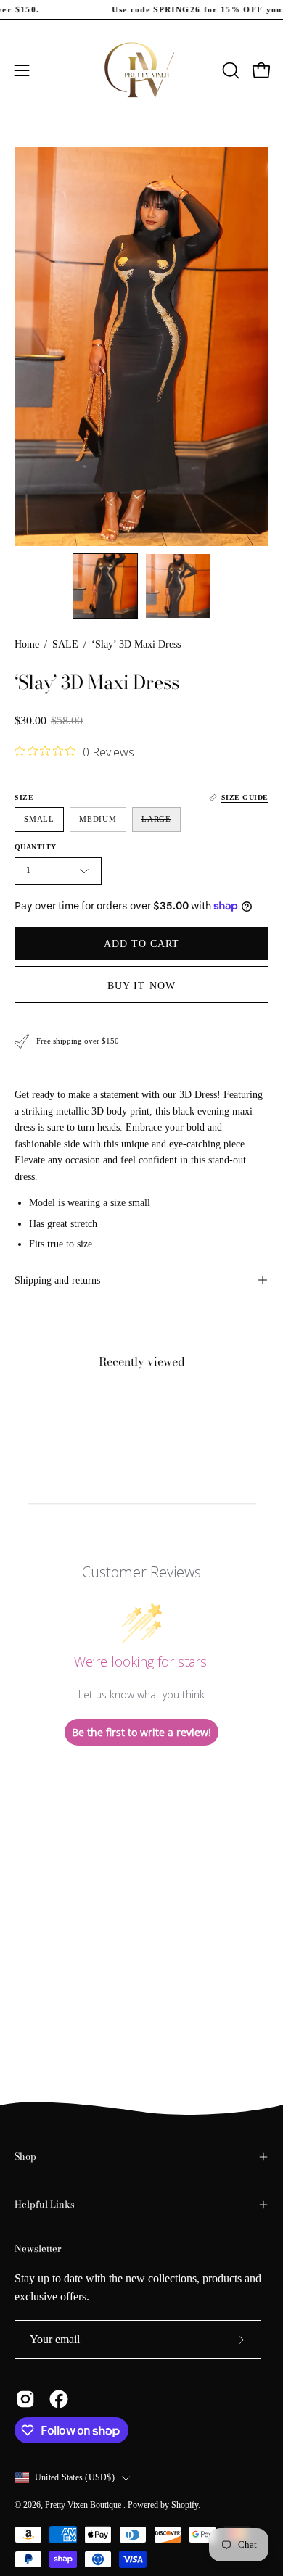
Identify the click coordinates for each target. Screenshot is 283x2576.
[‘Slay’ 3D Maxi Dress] (105, 586)
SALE (65, 644)
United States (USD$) (75, 2477)
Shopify (185, 2505)
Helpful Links (45, 2204)
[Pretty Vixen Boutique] (141, 70)
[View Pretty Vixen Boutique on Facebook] (59, 2399)
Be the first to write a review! (141, 1732)
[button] (229, 70)
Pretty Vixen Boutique (84, 2505)
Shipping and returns (57, 1280)
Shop (25, 2156)
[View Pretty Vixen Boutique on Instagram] (25, 2399)
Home (27, 644)
